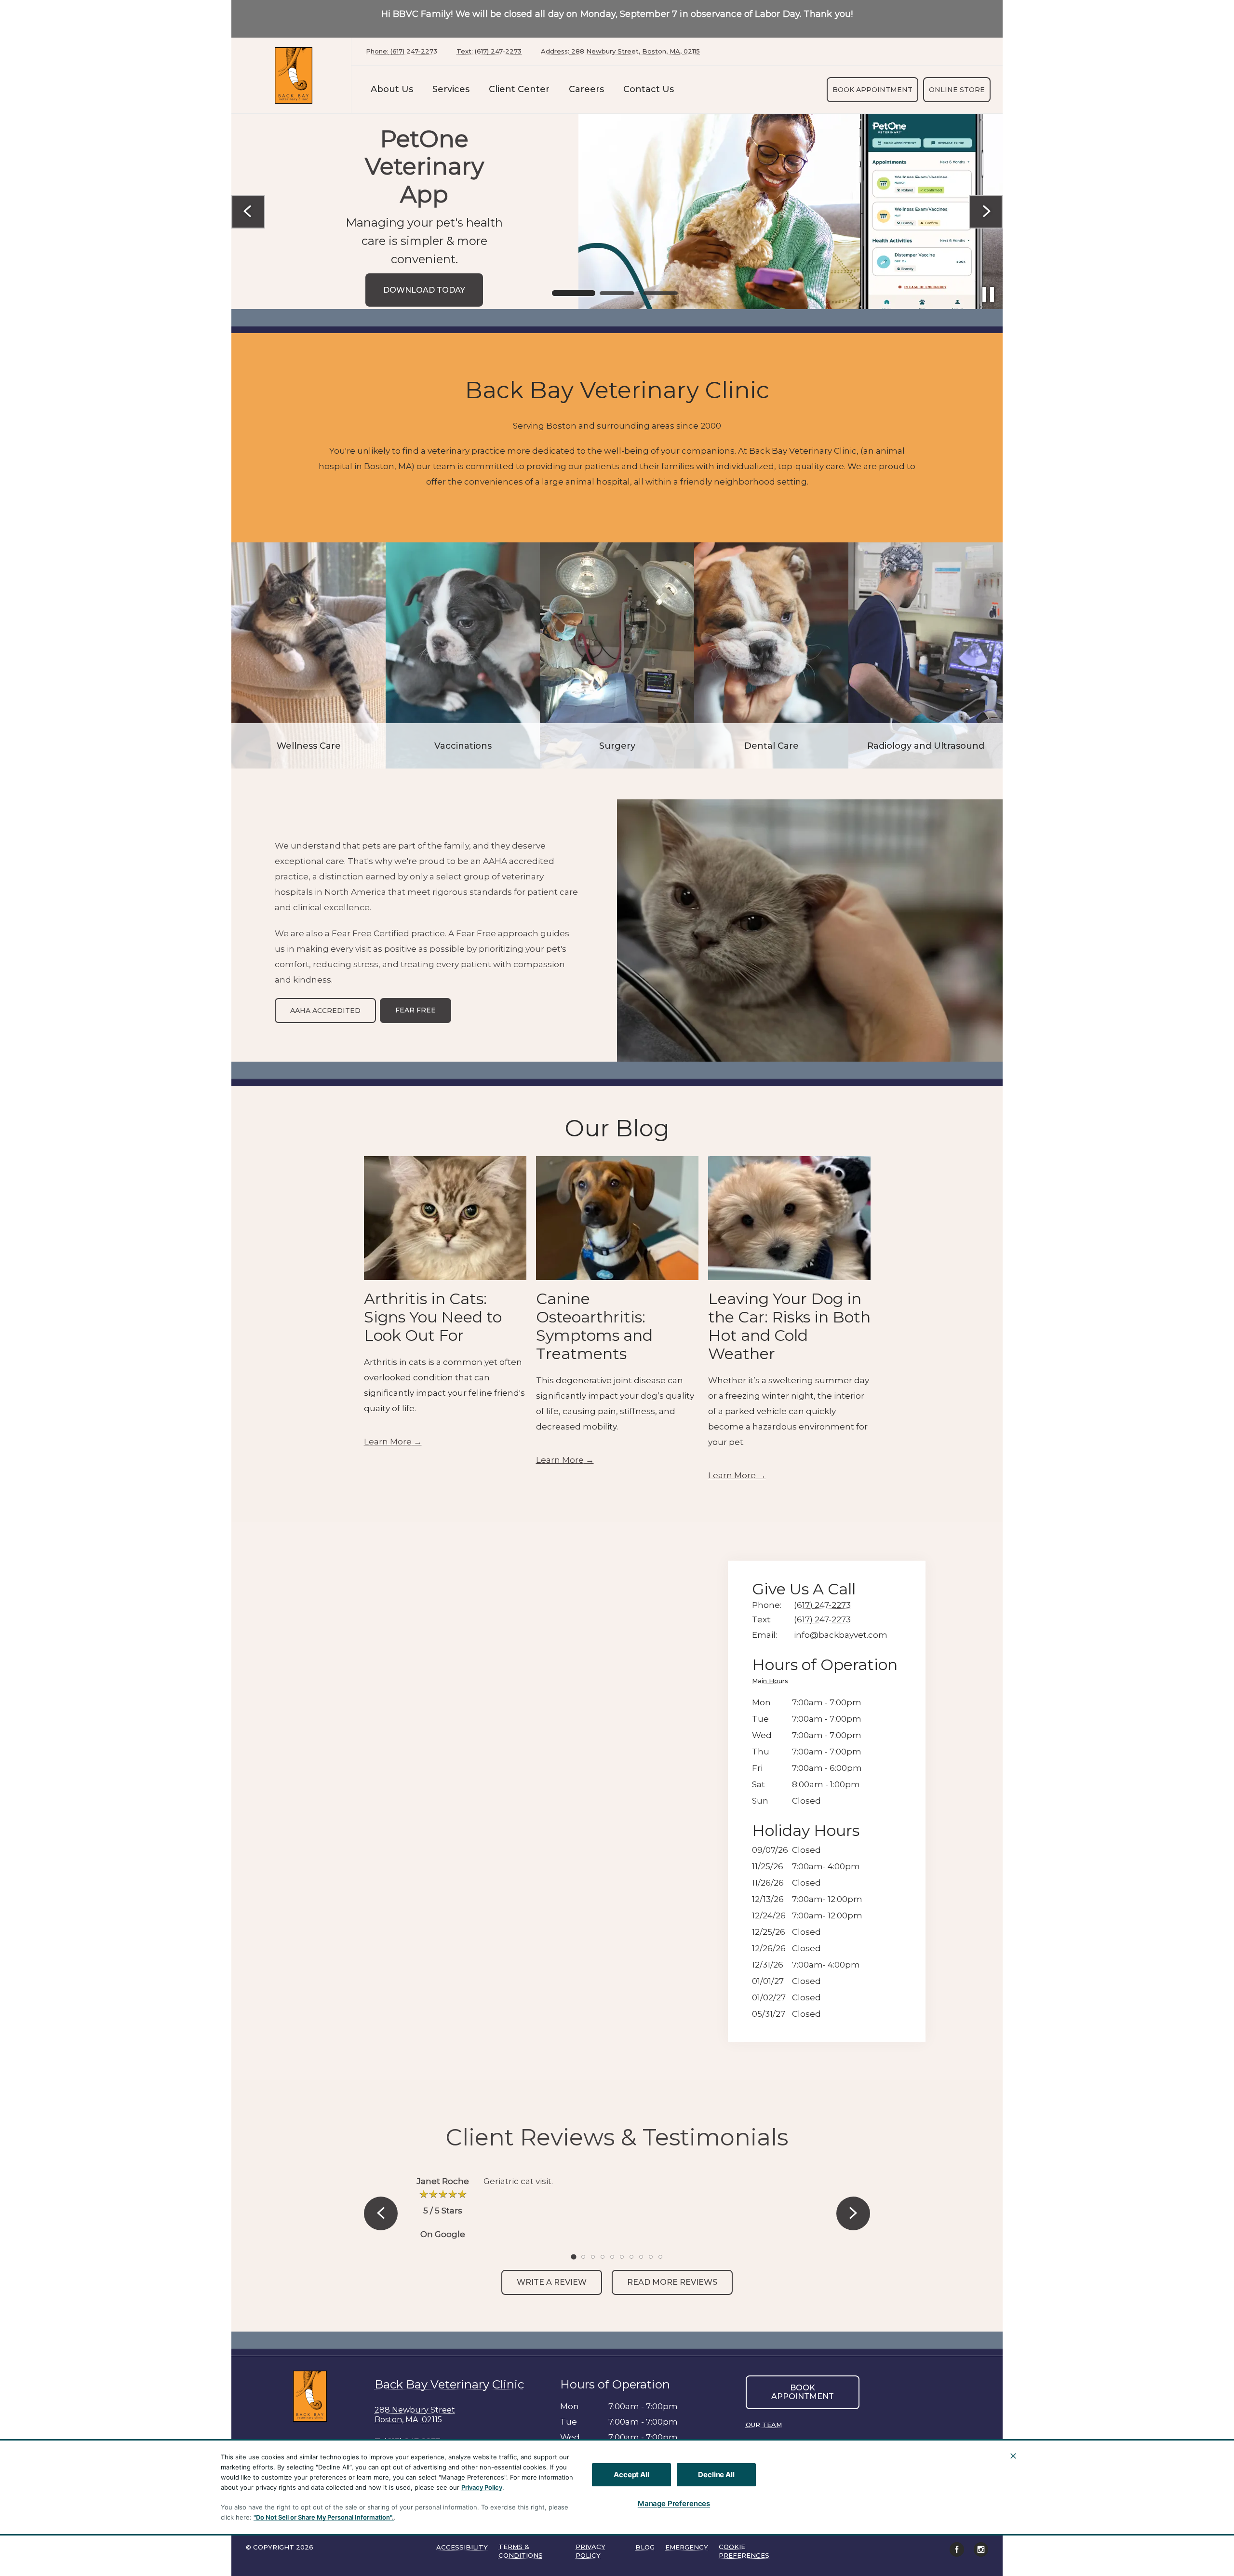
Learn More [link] (388, 1442)
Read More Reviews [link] (672, 2282)
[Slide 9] (651, 2257)
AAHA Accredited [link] (325, 1011)
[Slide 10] (660, 2257)
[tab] (772, 1682)
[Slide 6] (622, 2257)
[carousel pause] (988, 295)
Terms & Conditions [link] (521, 2551)
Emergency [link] (687, 2547)
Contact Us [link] (649, 89)
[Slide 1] (574, 293)
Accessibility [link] (462, 2547)
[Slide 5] (612, 2257)
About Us (392, 89)
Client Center (519, 89)
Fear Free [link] (416, 1010)
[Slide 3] (660, 293)
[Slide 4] (603, 2257)
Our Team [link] (764, 2425)
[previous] (248, 212)
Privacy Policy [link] (590, 2551)
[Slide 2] (617, 293)
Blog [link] (645, 2547)
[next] (986, 212)
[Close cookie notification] (1013, 2456)
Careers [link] (586, 89)
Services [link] (451, 89)
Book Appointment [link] (872, 90)
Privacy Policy (482, 2487)
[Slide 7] (631, 2257)
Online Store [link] (957, 90)
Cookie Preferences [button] (744, 2551)
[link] (294, 75)
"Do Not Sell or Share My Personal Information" (323, 2517)
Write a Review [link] (552, 2282)
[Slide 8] (641, 2257)
